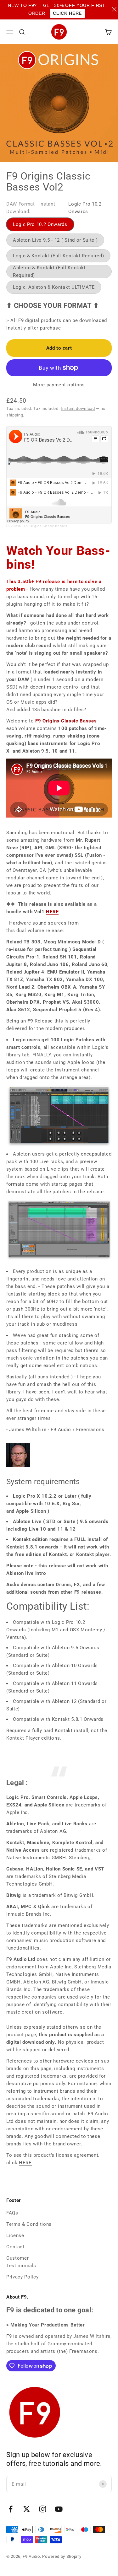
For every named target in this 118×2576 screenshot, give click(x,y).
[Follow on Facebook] (11, 2509)
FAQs (12, 2213)
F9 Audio (14, 526)
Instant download (78, 408)
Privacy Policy (22, 2277)
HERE (52, 912)
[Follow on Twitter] (27, 2509)
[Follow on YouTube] (59, 2509)
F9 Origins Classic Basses (46, 526)
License (15, 2235)
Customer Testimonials (21, 2262)
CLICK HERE (67, 13)
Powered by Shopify (62, 2556)
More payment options (59, 385)
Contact (15, 2247)
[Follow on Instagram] (43, 2509)
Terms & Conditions (29, 2224)
